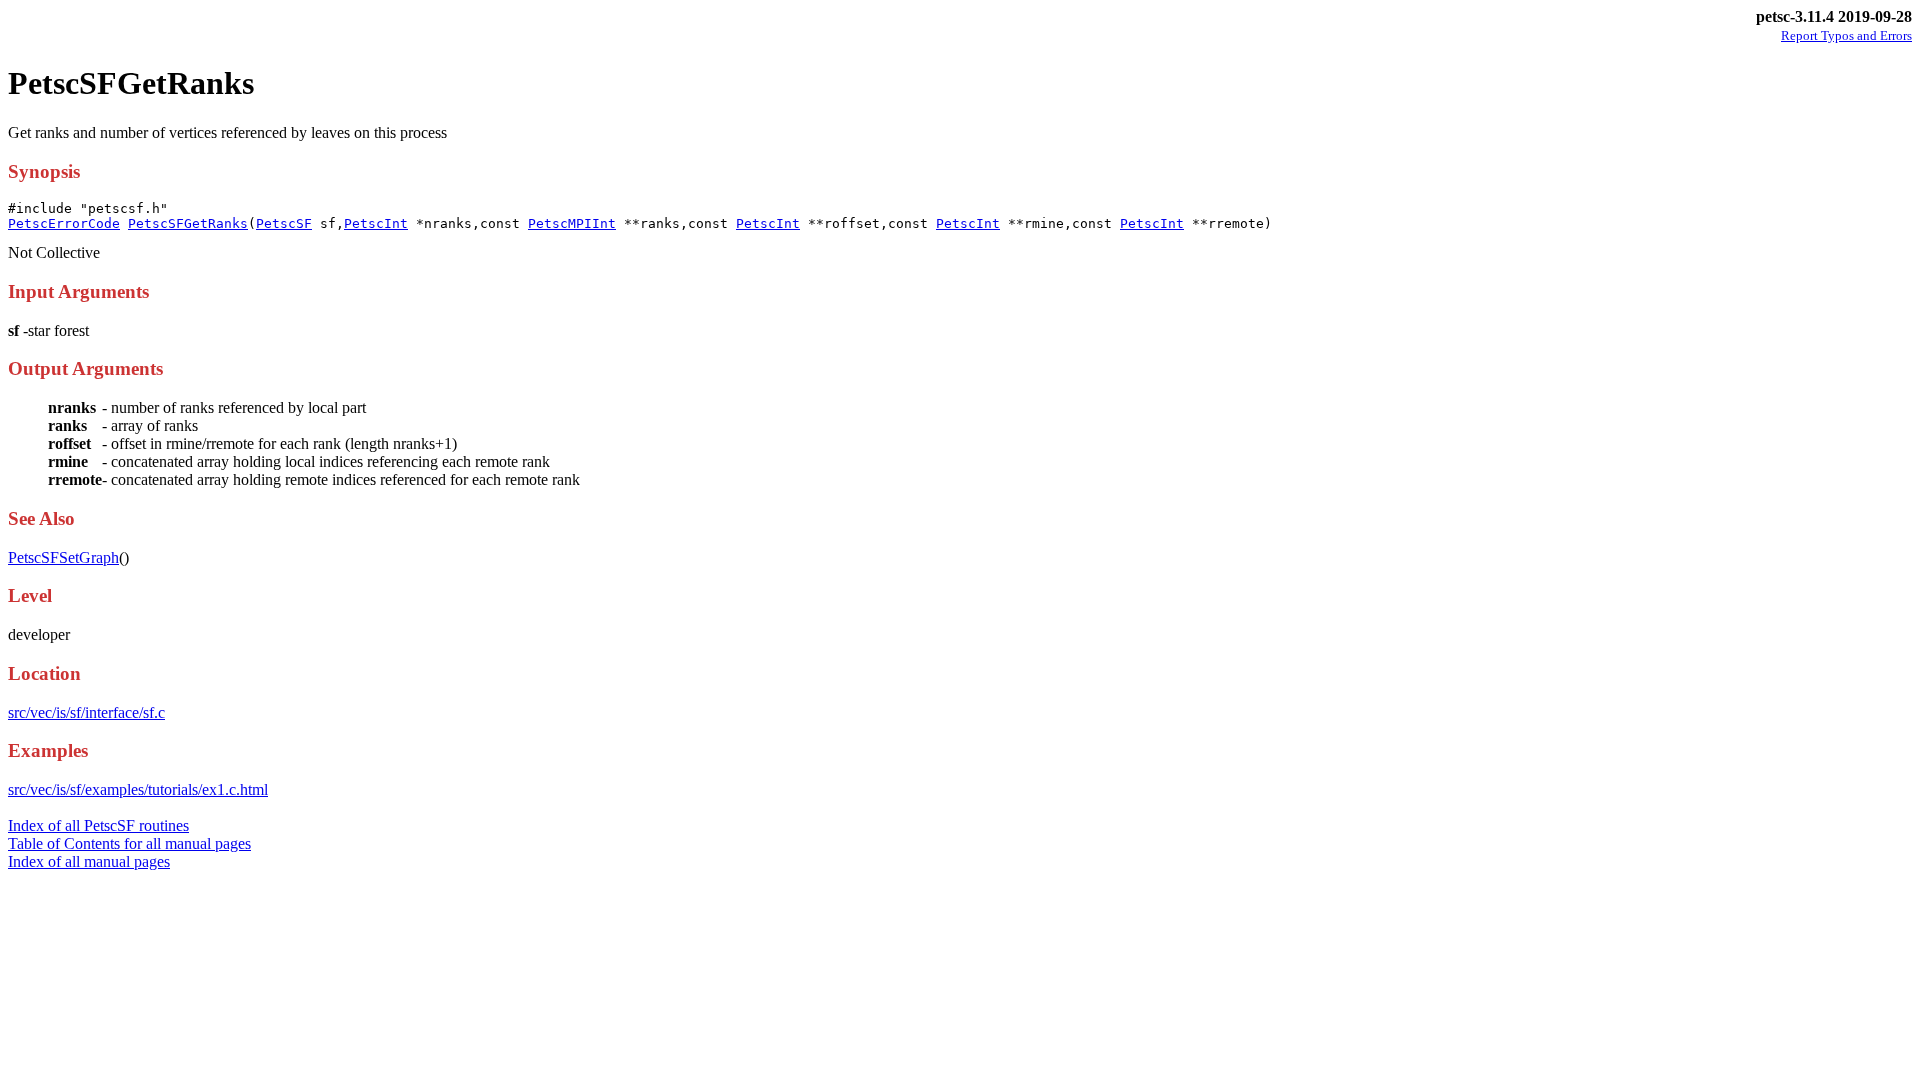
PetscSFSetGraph (63, 557)
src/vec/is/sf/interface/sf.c (86, 712)
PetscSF (284, 223)
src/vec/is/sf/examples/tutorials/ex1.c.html (138, 789)
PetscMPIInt (572, 223)
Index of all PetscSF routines (98, 825)
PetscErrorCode (64, 223)
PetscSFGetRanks (188, 223)
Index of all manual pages (89, 861)
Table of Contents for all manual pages (129, 843)
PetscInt (376, 223)
